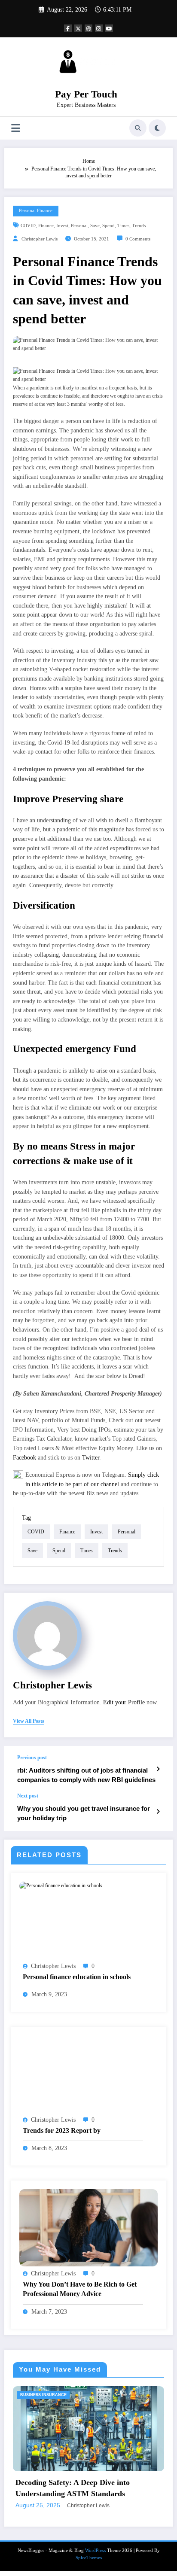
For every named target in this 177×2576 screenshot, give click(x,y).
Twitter (91, 1458)
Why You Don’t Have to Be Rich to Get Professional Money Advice (80, 2289)
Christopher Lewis (40, 239)
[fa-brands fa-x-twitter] (78, 28)
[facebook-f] (68, 28)
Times (123, 226)
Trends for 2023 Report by (62, 2130)
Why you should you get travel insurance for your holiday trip (84, 1813)
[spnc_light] (157, 128)
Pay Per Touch (86, 94)
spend (108, 226)
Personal (79, 226)
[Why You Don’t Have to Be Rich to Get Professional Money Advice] (88, 2227)
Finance (46, 226)
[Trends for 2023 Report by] (88, 2074)
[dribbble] (88, 28)
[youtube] (109, 28)
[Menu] (16, 128)
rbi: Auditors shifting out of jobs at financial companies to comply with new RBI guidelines (86, 1775)
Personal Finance (36, 211)
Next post (28, 1796)
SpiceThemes (89, 2573)
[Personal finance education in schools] (61, 1886)
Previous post (32, 1758)
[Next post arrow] (158, 1812)
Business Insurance (61, 2395)
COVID (28, 226)
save (95, 226)
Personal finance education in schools (77, 1977)
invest (62, 226)
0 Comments (138, 239)
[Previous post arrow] (158, 1769)
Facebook (24, 1458)
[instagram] (99, 28)
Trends (139, 226)
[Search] (138, 128)
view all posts (29, 1721)
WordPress (95, 2565)
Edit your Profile (124, 1702)
